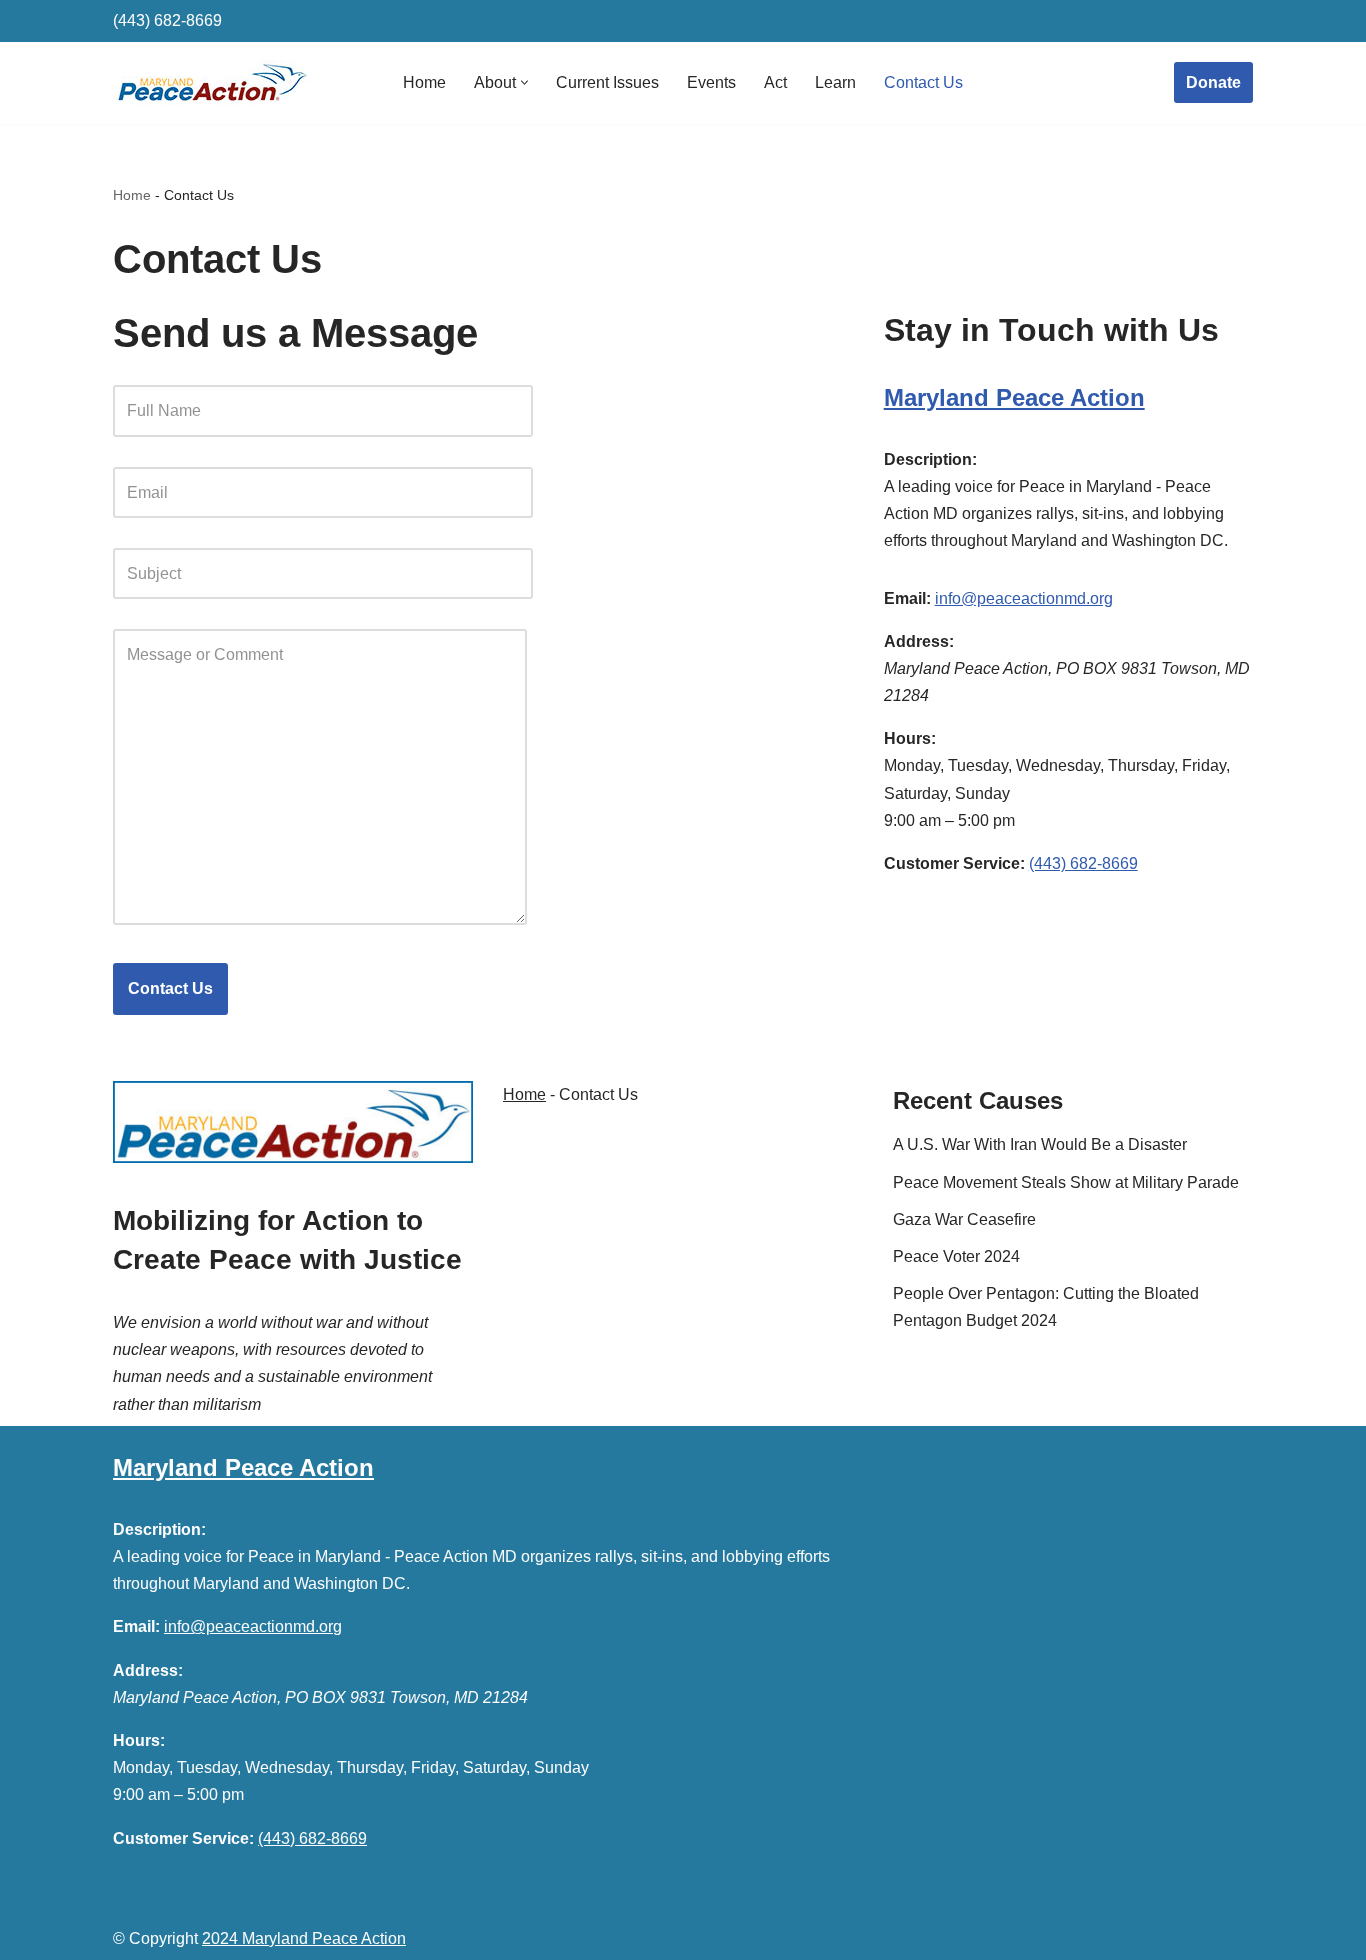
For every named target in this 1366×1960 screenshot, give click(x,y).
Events (711, 82)
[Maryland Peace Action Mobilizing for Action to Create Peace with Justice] (213, 83)
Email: (907, 598)
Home (424, 82)
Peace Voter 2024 (956, 1256)
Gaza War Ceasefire (964, 1219)
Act (775, 82)
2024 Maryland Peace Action (304, 1938)
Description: (930, 459)
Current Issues (607, 82)
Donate (1213, 82)
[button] (524, 82)
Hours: (910, 738)
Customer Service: (954, 863)
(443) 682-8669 (167, 20)
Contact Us (923, 82)
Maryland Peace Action (1014, 397)
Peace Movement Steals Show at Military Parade (1066, 1182)
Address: (919, 641)
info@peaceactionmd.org (1024, 598)
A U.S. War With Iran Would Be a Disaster (1040, 1144)
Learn (835, 82)
